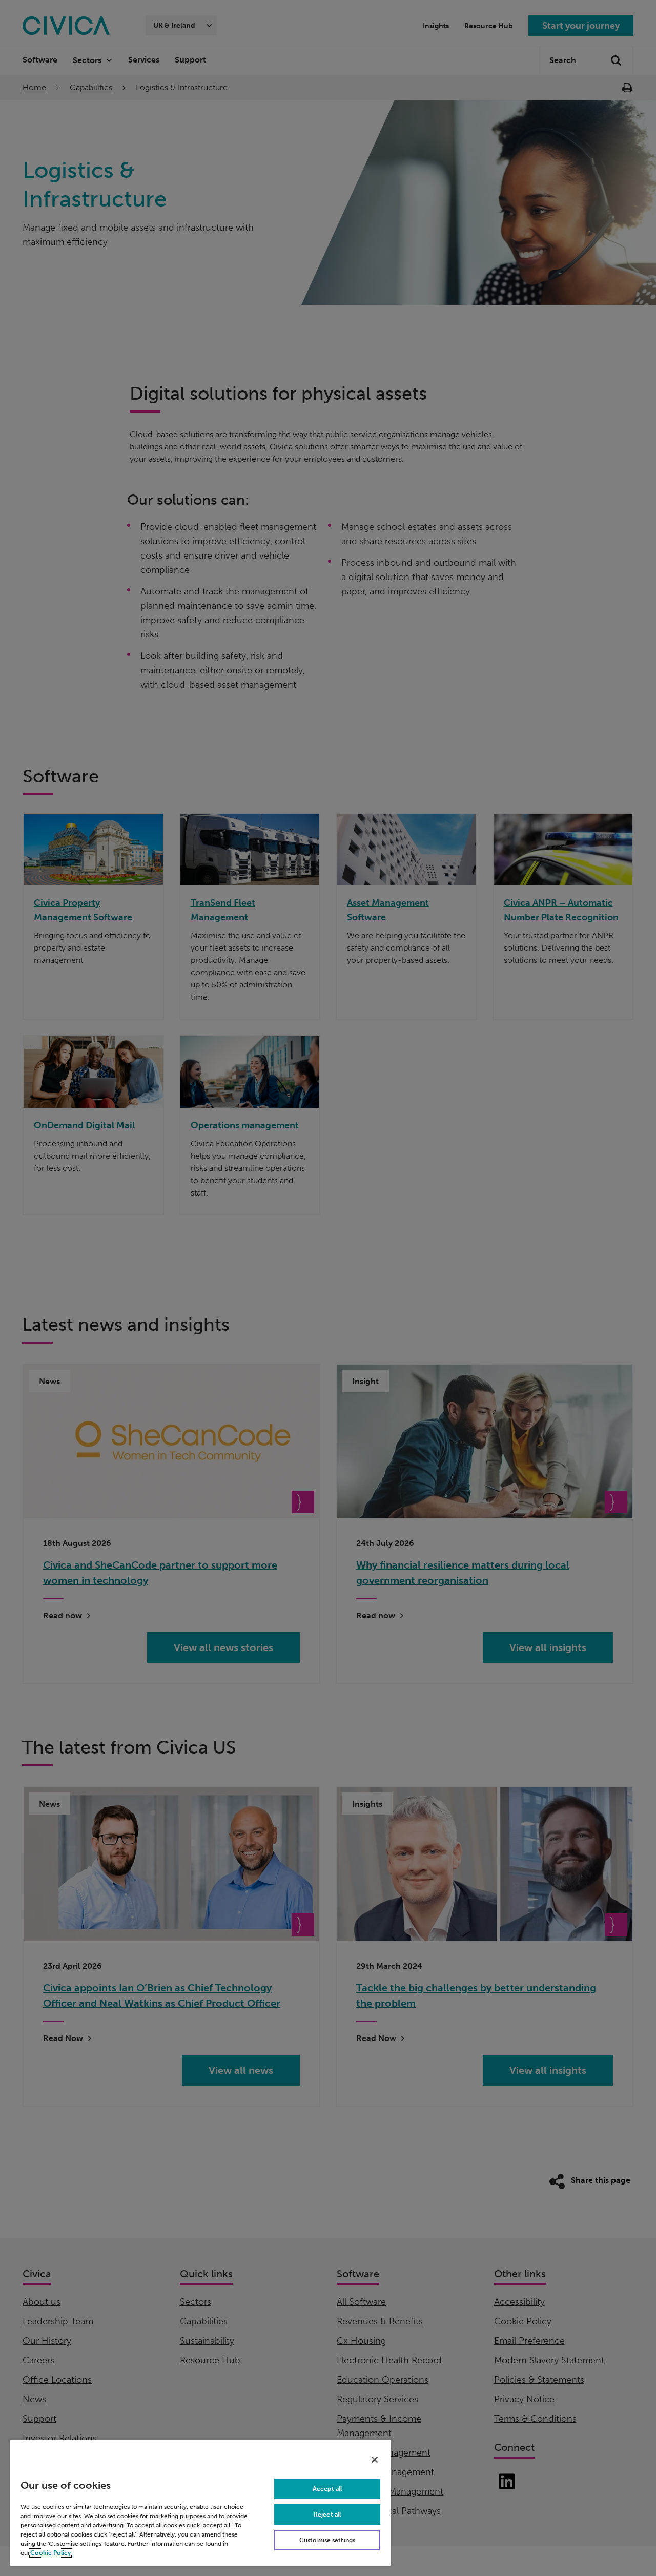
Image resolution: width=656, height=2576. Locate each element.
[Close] (375, 2460)
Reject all (327, 2515)
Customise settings (327, 2540)
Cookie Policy (50, 2553)
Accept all (327, 2489)
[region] (200, 2502)
